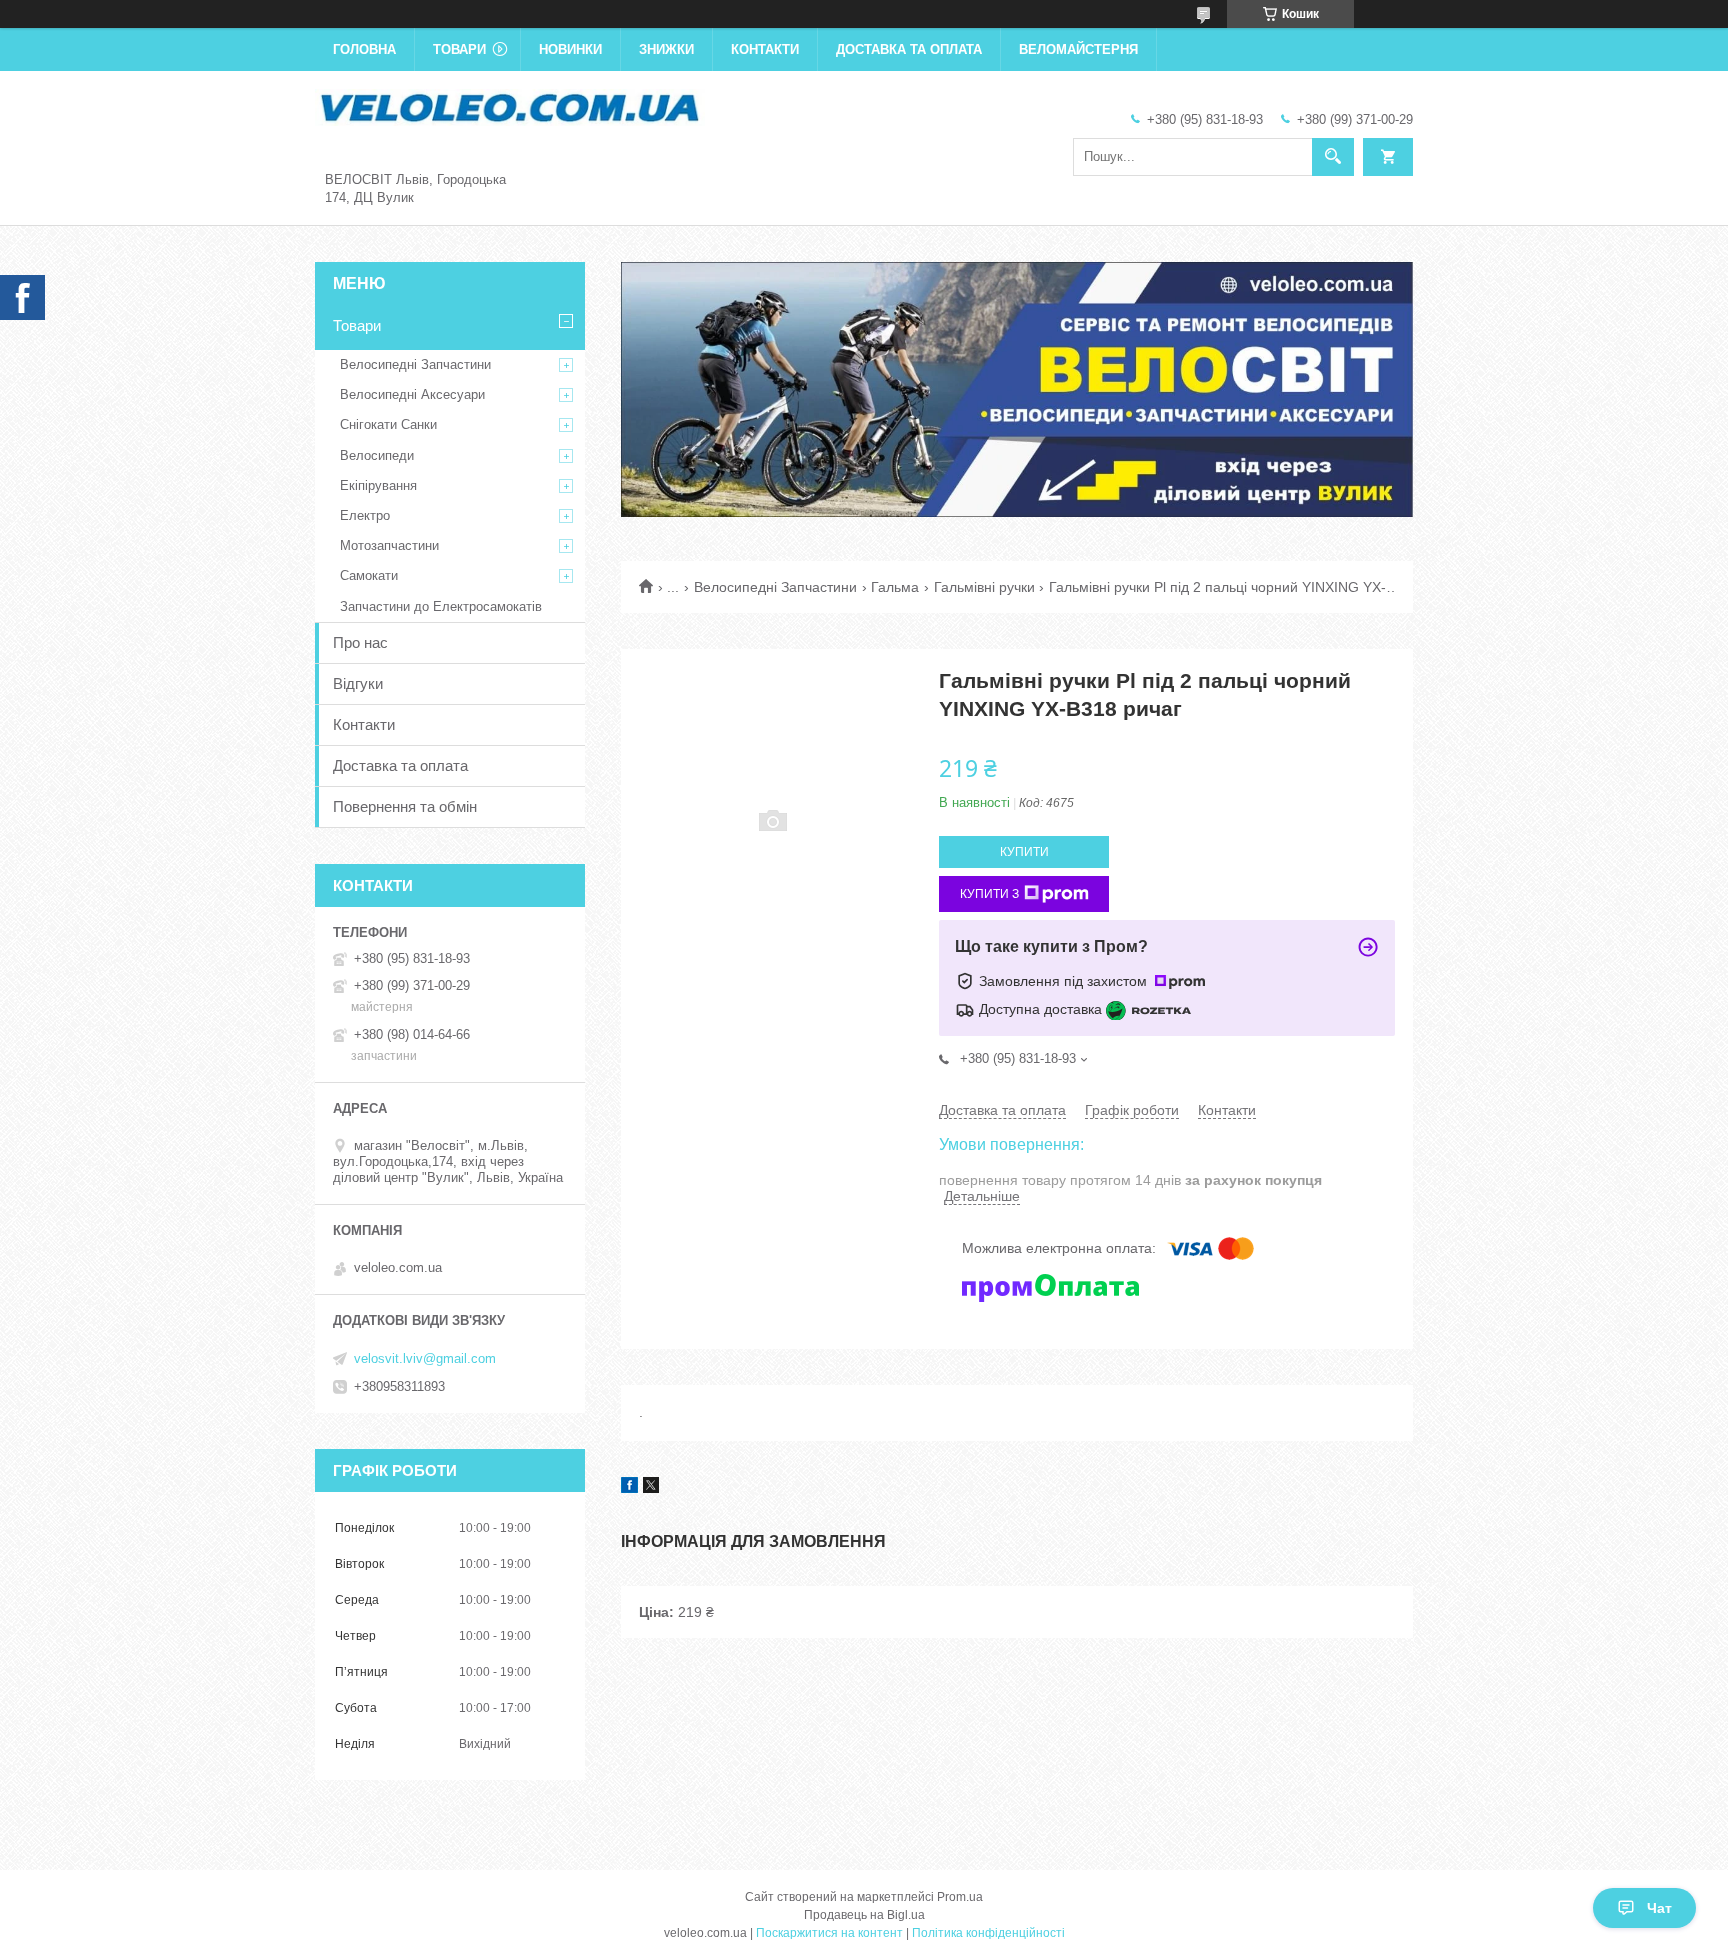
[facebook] (629, 1488)
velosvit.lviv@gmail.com (425, 1358)
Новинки (570, 49)
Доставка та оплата (909, 49)
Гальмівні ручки (984, 587)
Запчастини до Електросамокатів (441, 606)
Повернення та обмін (405, 806)
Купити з (989, 894)
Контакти (765, 49)
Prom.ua (960, 1897)
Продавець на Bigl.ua (864, 1915)
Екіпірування (378, 485)
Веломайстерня (1078, 49)
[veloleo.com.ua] (510, 106)
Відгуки (358, 683)
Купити (1024, 852)
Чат (1659, 1908)
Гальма (895, 587)
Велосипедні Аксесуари (412, 394)
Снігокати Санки (388, 424)
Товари (459, 49)
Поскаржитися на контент (829, 1933)
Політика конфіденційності (988, 1933)
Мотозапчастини (389, 545)
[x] (651, 1488)
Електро (365, 515)
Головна (364, 49)
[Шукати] (1333, 157)
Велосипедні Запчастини (775, 587)
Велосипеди (377, 455)
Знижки (666, 49)
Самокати (369, 575)
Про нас (360, 642)
